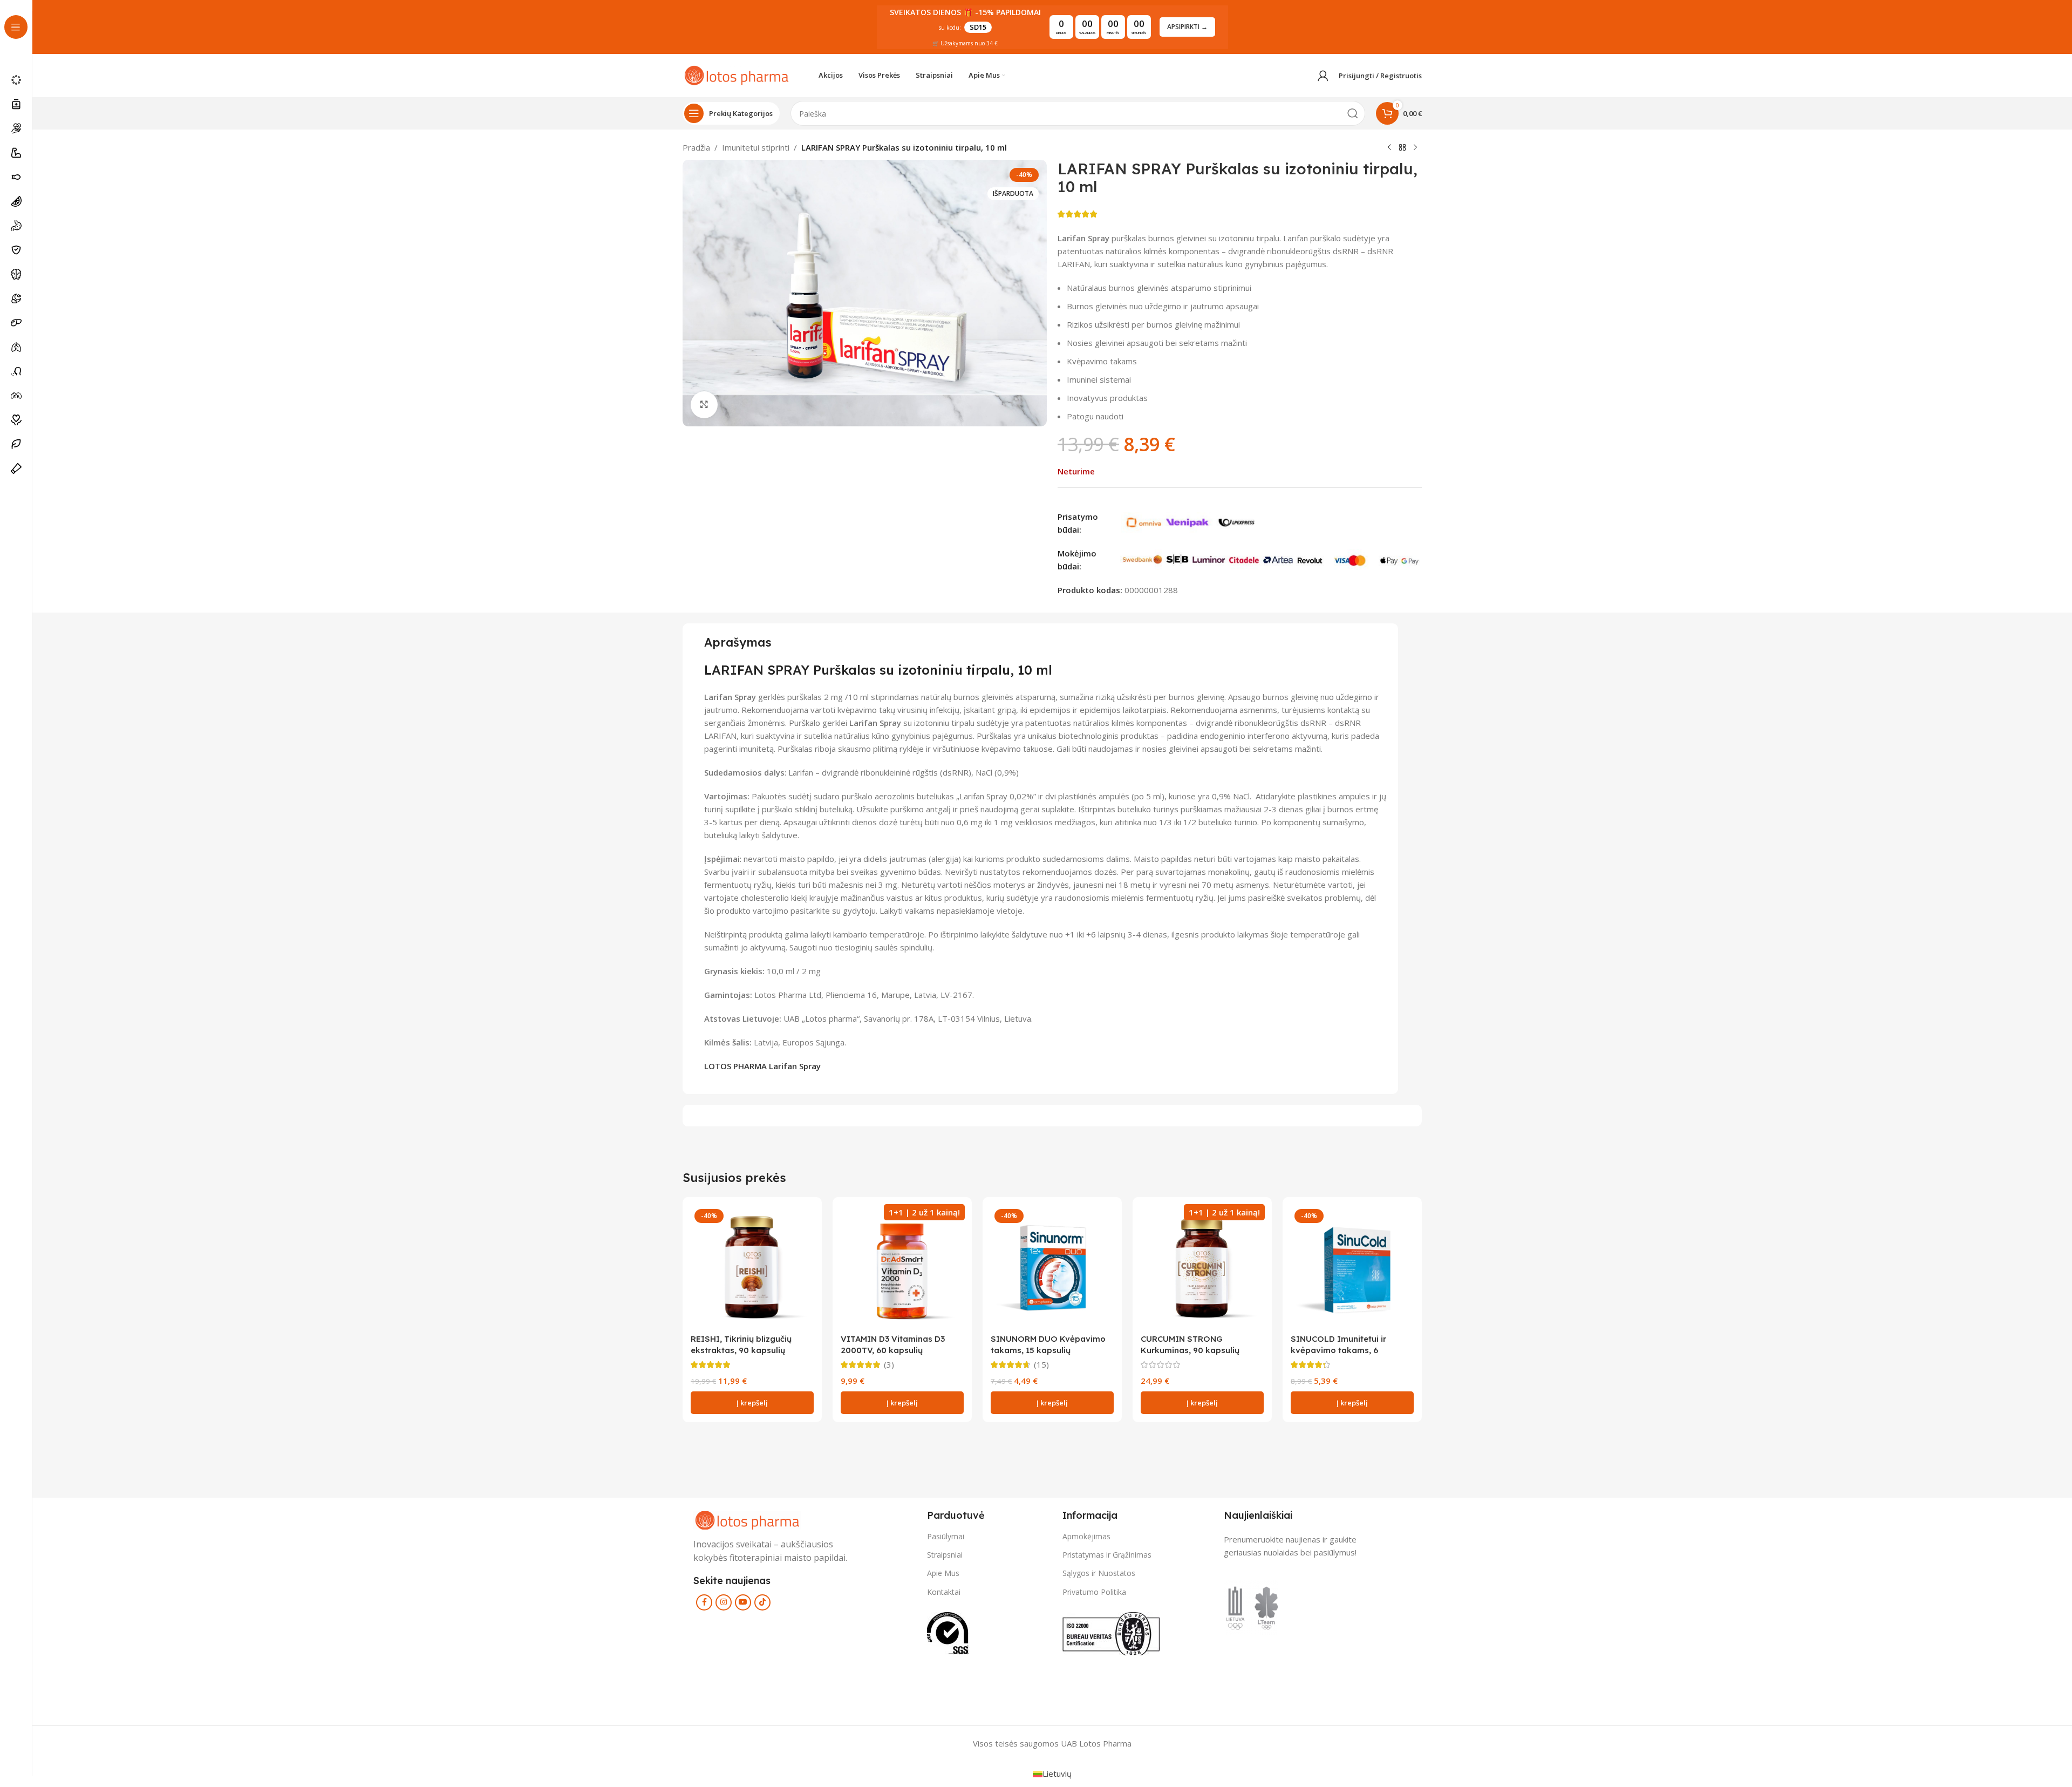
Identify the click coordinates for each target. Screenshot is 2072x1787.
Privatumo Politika (1094, 1592)
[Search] (1353, 113)
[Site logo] (737, 74)
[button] (752, 1403)
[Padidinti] (704, 405)
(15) (1041, 1365)
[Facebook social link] (704, 1602)
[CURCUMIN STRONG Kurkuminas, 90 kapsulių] (1202, 1267)
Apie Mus (943, 1573)
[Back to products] (1402, 148)
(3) (889, 1365)
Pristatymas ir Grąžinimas (1107, 1555)
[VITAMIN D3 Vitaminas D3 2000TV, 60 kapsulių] (902, 1267)
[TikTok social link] (762, 1602)
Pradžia (696, 147)
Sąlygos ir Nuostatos (1099, 1573)
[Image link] (747, 1519)
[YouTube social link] (743, 1602)
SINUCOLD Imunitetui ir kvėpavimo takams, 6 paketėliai (1338, 1350)
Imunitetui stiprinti (756, 147)
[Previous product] (1389, 148)
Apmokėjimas (1086, 1536)
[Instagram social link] (724, 1602)
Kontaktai (944, 1592)
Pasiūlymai (946, 1536)
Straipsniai (945, 1555)
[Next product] (1415, 148)
